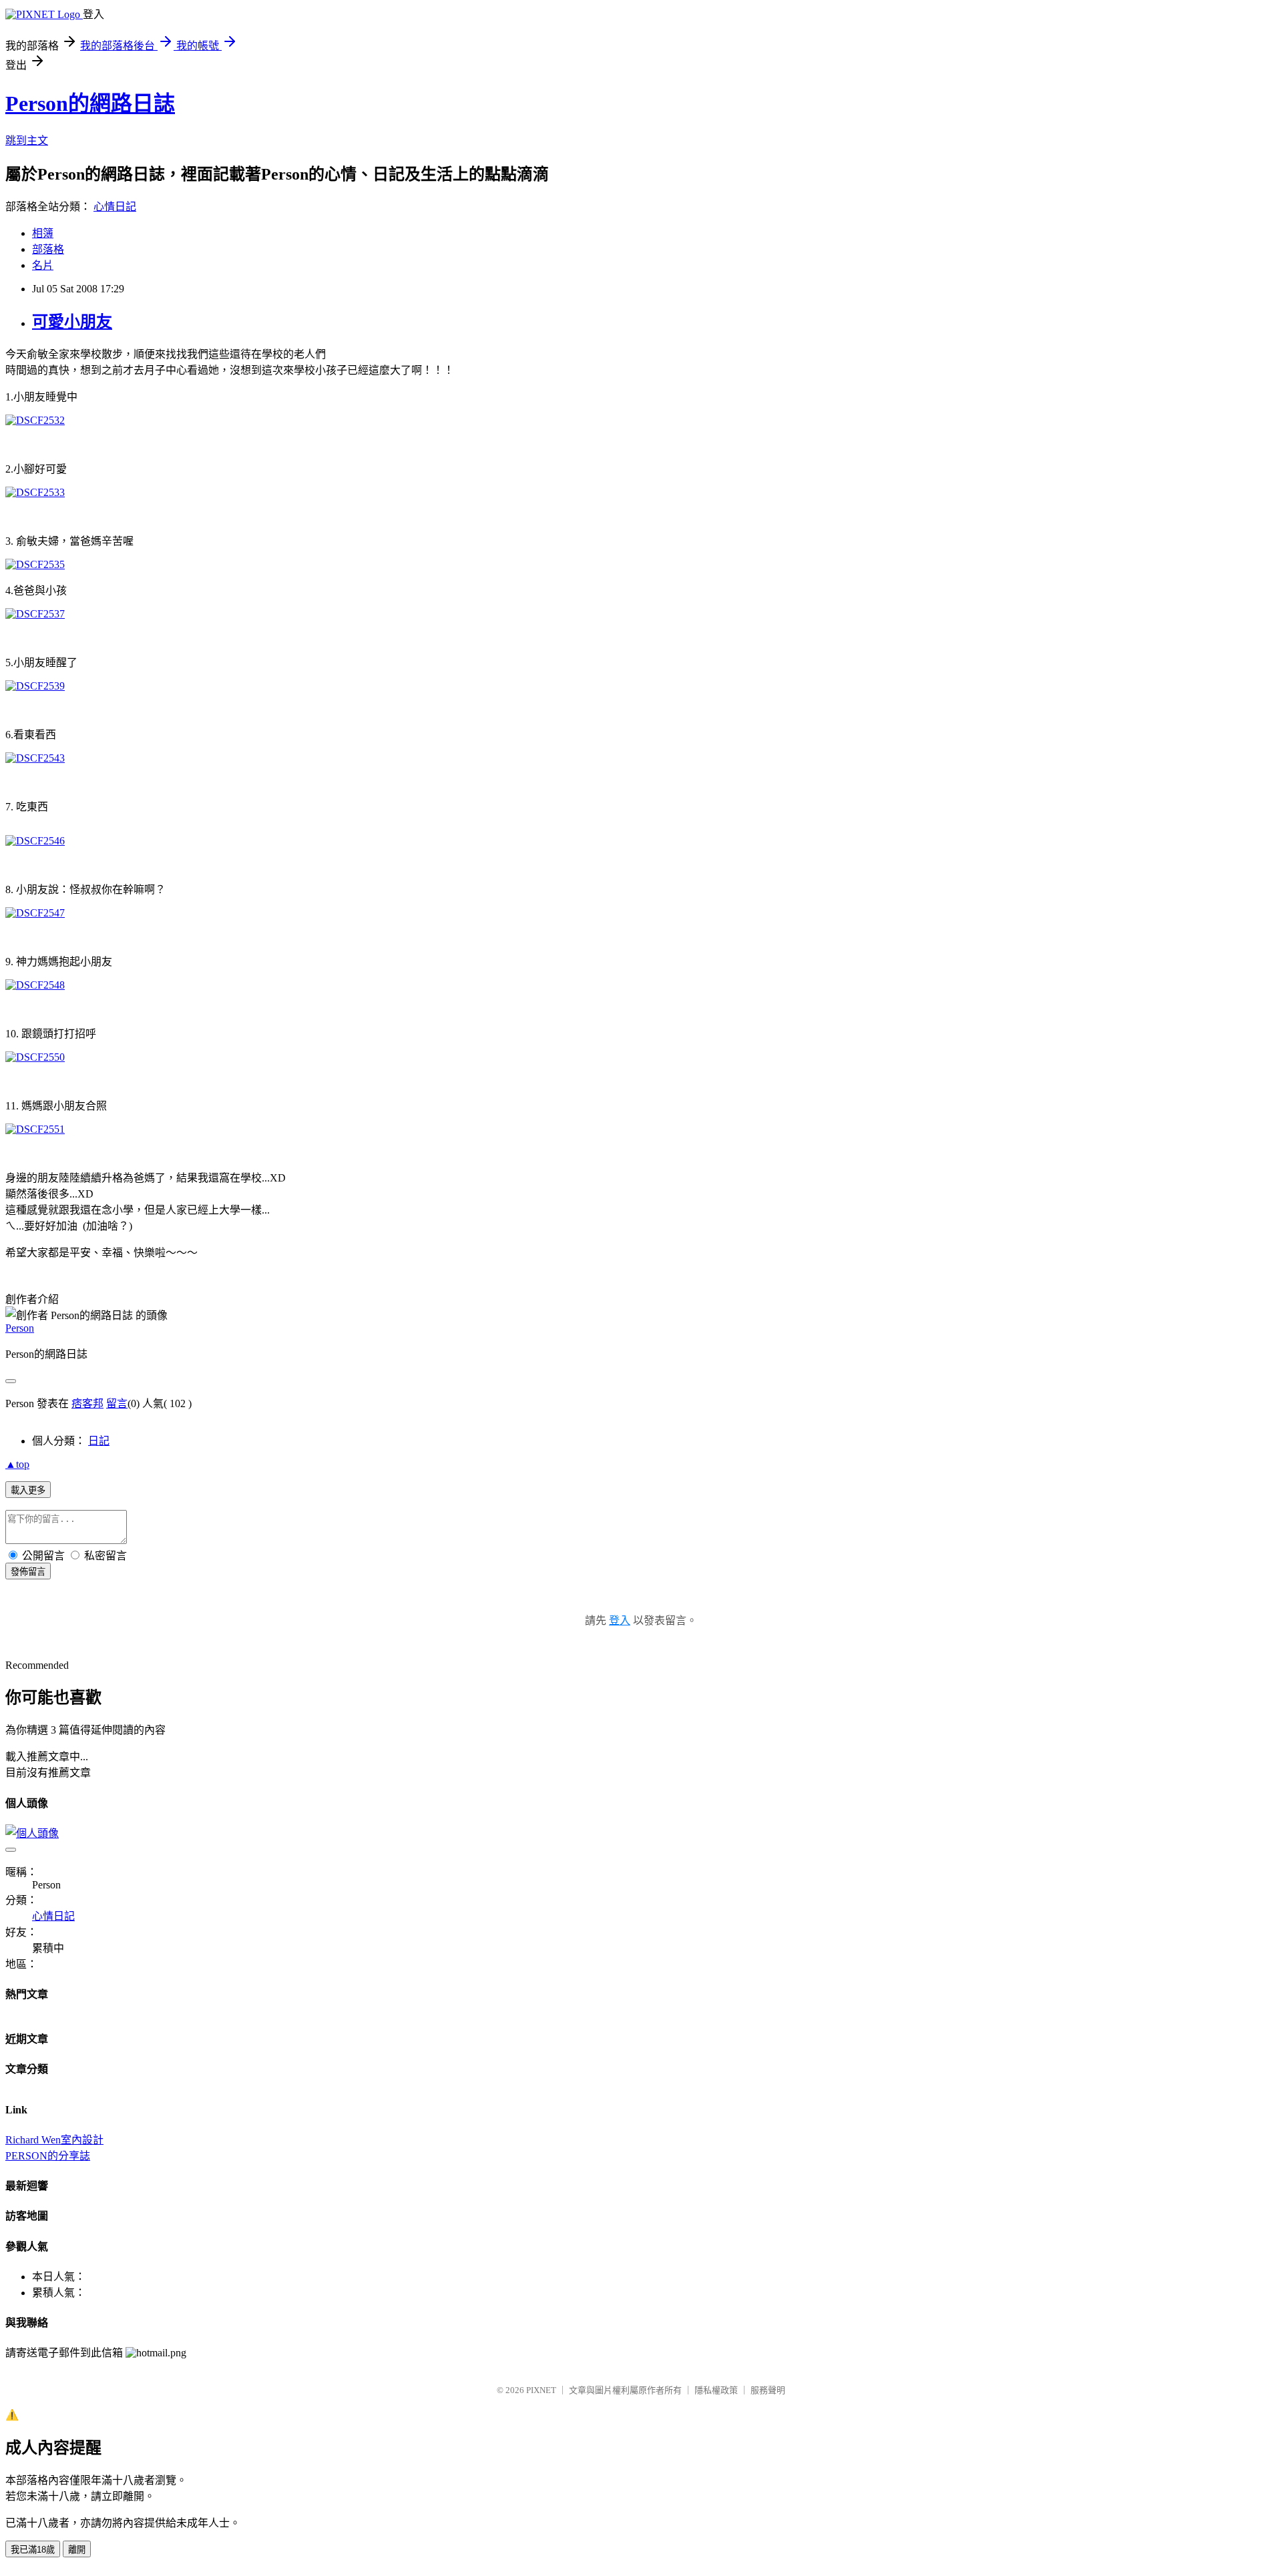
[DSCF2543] (35, 758)
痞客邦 (87, 1403)
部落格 (48, 249)
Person (20, 1328)
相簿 (43, 233)
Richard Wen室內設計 (54, 2140)
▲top (17, 1464)
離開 (77, 2550)
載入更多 (28, 1490)
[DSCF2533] (35, 492)
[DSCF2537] (35, 614)
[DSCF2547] (35, 913)
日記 (99, 1441)
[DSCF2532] (35, 420)
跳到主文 (27, 141)
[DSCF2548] (35, 985)
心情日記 (115, 207)
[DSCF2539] (35, 686)
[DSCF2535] (35, 564)
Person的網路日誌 (90, 103)
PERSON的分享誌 (48, 2156)
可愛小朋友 (72, 322)
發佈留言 (28, 1572)
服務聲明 (768, 2390)
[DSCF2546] (35, 841)
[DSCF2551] (35, 1129)
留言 (117, 1403)
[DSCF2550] (35, 1057)
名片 (43, 265)
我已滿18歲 (33, 2550)
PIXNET (541, 2390)
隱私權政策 (716, 2390)
